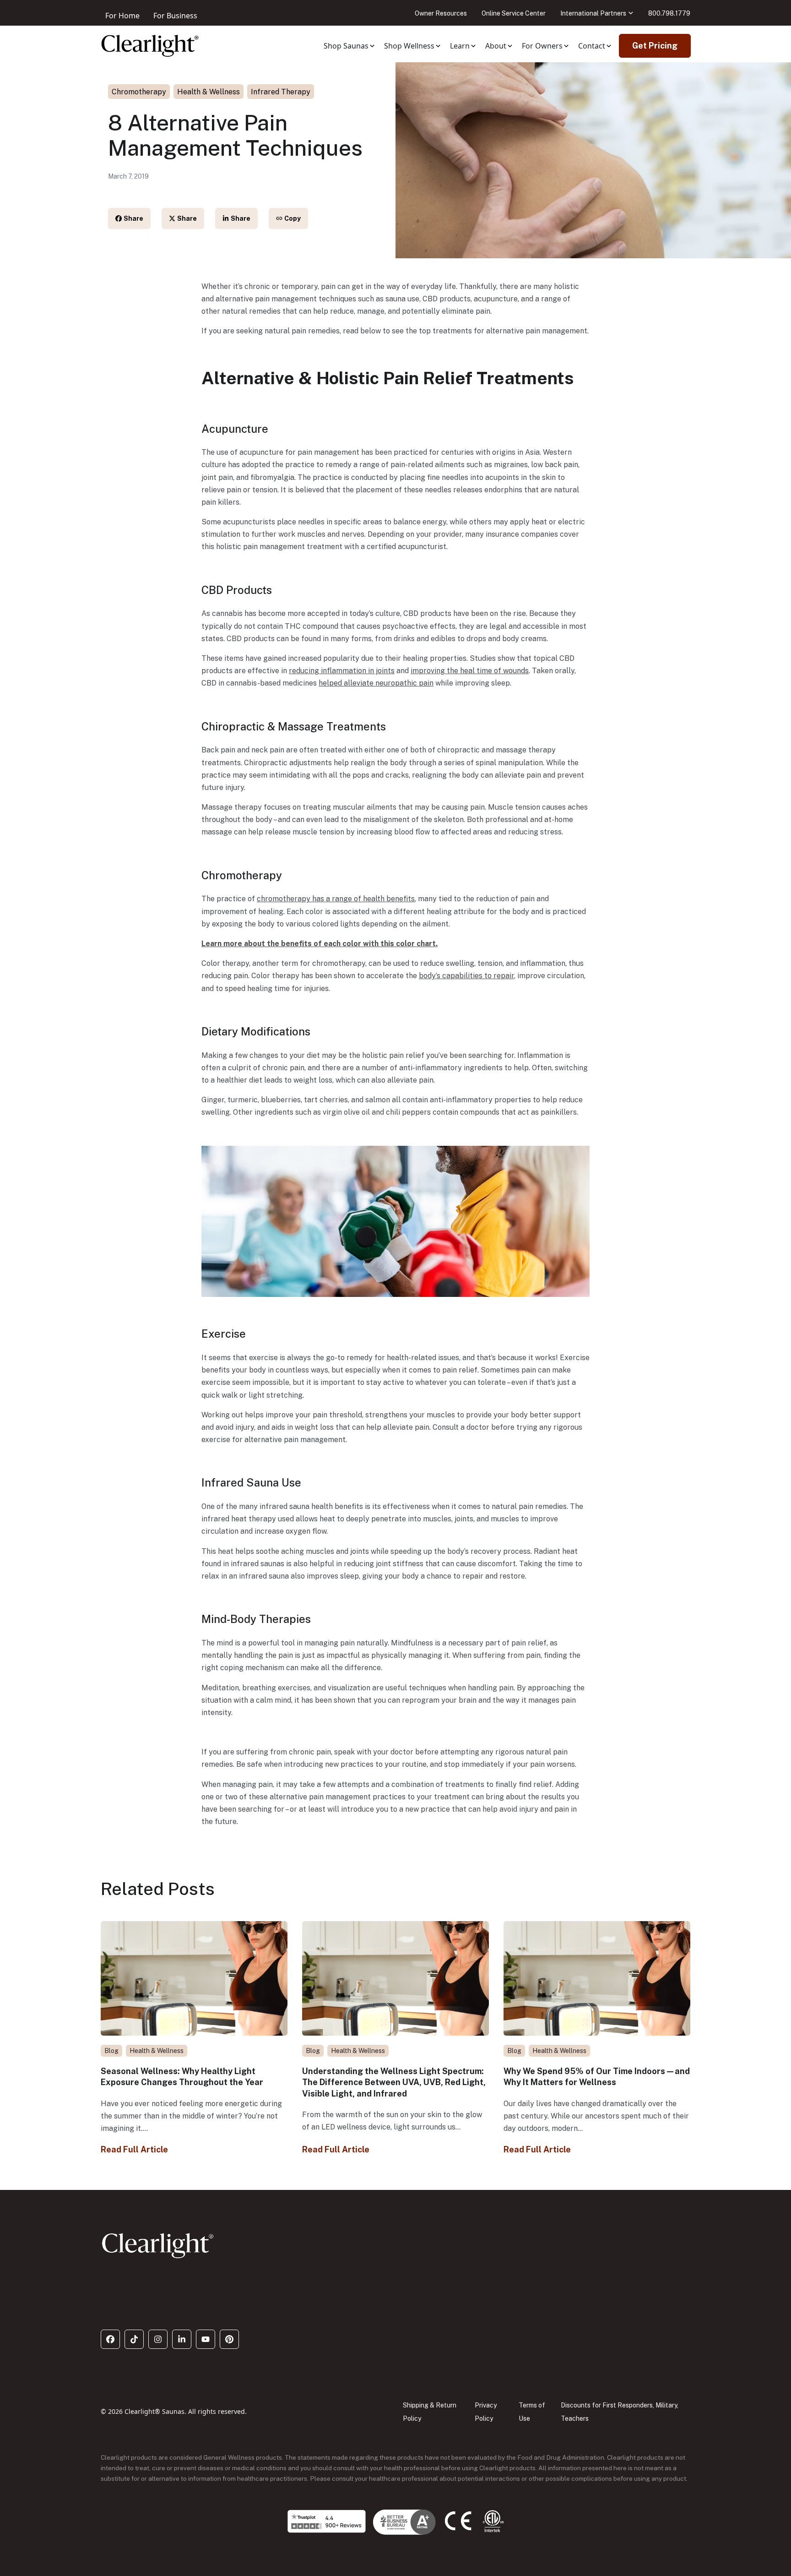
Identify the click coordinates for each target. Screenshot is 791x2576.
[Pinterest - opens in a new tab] (229, 2339)
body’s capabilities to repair (466, 976)
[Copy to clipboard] (288, 218)
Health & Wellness (209, 92)
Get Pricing (655, 46)
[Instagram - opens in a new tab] (158, 2339)
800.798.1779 (669, 13)
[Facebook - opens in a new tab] (110, 2339)
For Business (175, 16)
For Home (122, 16)
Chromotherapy (139, 92)
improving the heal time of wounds (470, 671)
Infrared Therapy (281, 92)
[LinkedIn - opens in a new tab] (182, 2339)
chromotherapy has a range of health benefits (336, 899)
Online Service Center (514, 13)
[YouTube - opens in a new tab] (206, 2339)
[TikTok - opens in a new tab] (134, 2339)
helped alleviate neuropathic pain (376, 683)
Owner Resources (441, 13)
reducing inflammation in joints (342, 671)
